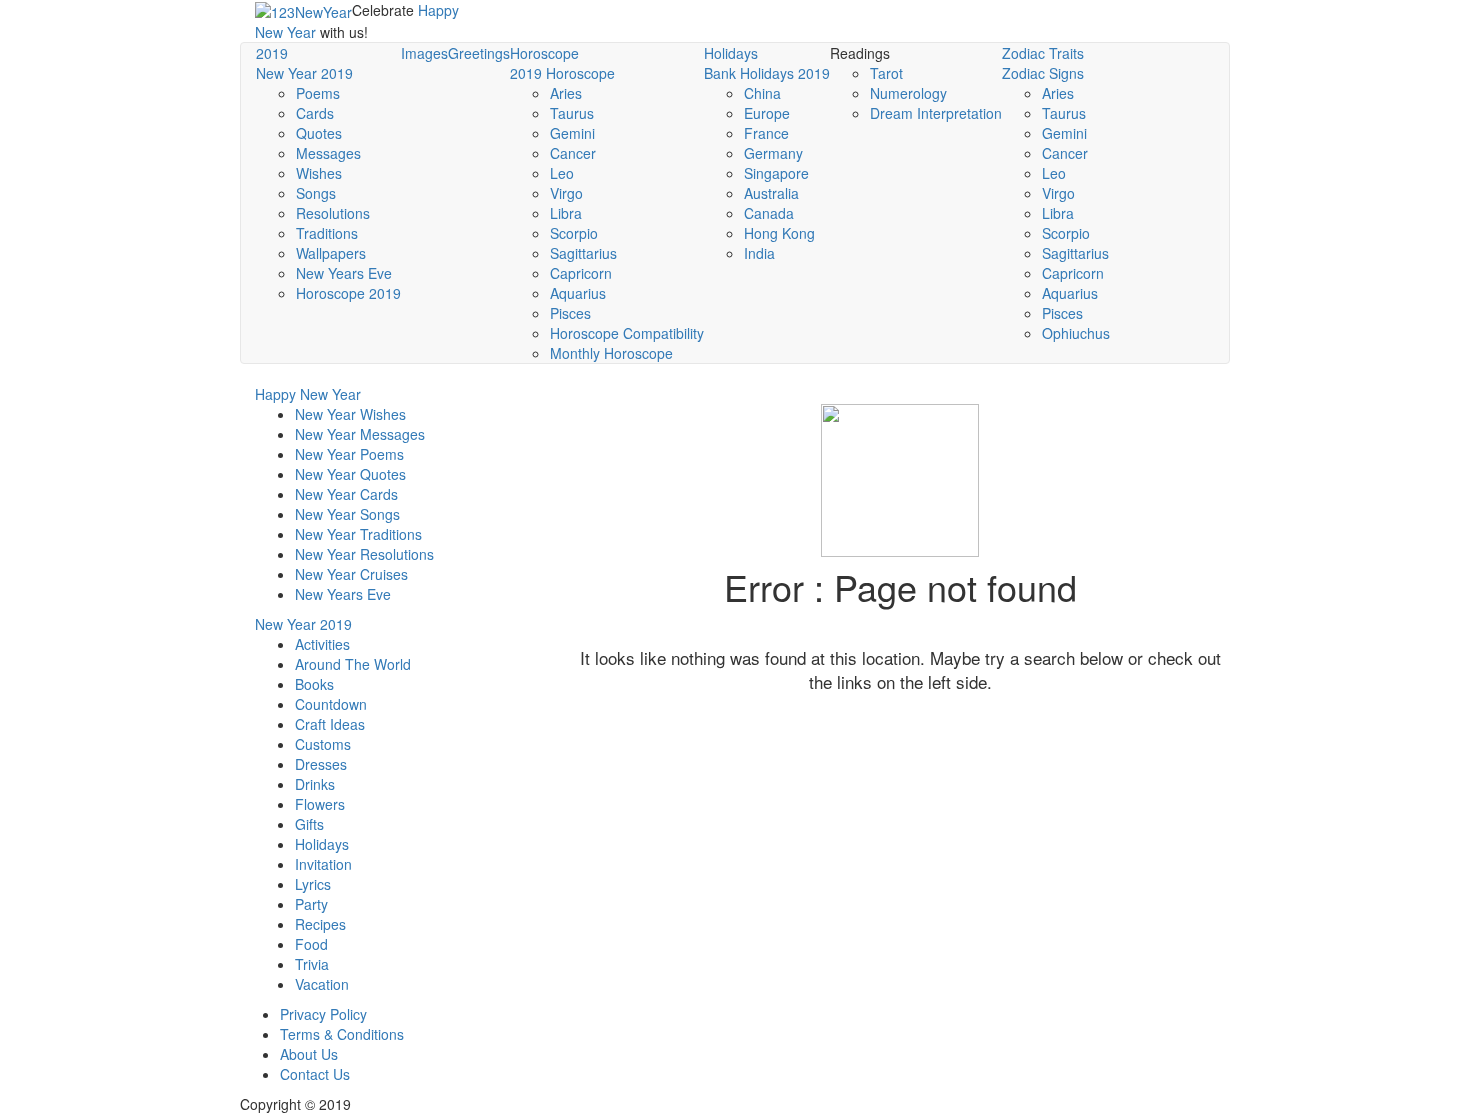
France (766, 133)
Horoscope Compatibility (627, 333)
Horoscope (544, 53)
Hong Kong (779, 233)
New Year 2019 (304, 73)
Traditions (327, 233)
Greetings (479, 53)
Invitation (323, 864)
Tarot (886, 73)
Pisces (570, 313)
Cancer (573, 153)
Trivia (312, 964)
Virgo (566, 193)
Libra (566, 213)
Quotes (319, 133)
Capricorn (581, 273)
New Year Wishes (350, 414)
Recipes (320, 924)
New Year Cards (346, 494)
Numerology (908, 93)
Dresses (321, 764)
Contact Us (315, 1074)
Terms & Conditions (342, 1034)
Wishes (319, 173)
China (762, 93)
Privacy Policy (323, 1014)
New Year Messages (360, 434)
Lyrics (313, 884)
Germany (773, 153)
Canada (769, 213)
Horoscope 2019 (348, 293)
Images (424, 53)
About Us (309, 1054)
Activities (322, 644)
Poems (318, 93)
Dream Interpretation (936, 113)
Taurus (572, 113)
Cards (315, 113)
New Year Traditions (358, 534)
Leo (562, 173)
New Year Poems (349, 454)
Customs (323, 744)
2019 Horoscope (562, 73)
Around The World (353, 664)
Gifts (309, 824)
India (759, 253)
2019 (272, 53)
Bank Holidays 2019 (767, 73)
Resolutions (333, 213)
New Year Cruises (351, 574)
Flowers (320, 804)
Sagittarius (583, 253)
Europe (767, 113)
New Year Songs (347, 514)
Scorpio (574, 233)
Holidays (731, 53)
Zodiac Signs (1043, 73)
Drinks (315, 784)
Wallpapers (331, 253)
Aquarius (578, 293)
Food (311, 944)
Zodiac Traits (1043, 53)
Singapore (776, 173)
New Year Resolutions (364, 554)
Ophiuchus (1076, 333)
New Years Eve (344, 273)
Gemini (572, 133)
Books (314, 684)
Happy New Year (308, 394)
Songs (316, 193)
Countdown (331, 704)
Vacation (322, 984)
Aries (566, 93)
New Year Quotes (350, 474)
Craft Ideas (330, 724)
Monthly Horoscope (611, 353)
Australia (771, 193)
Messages (328, 153)
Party (311, 904)
